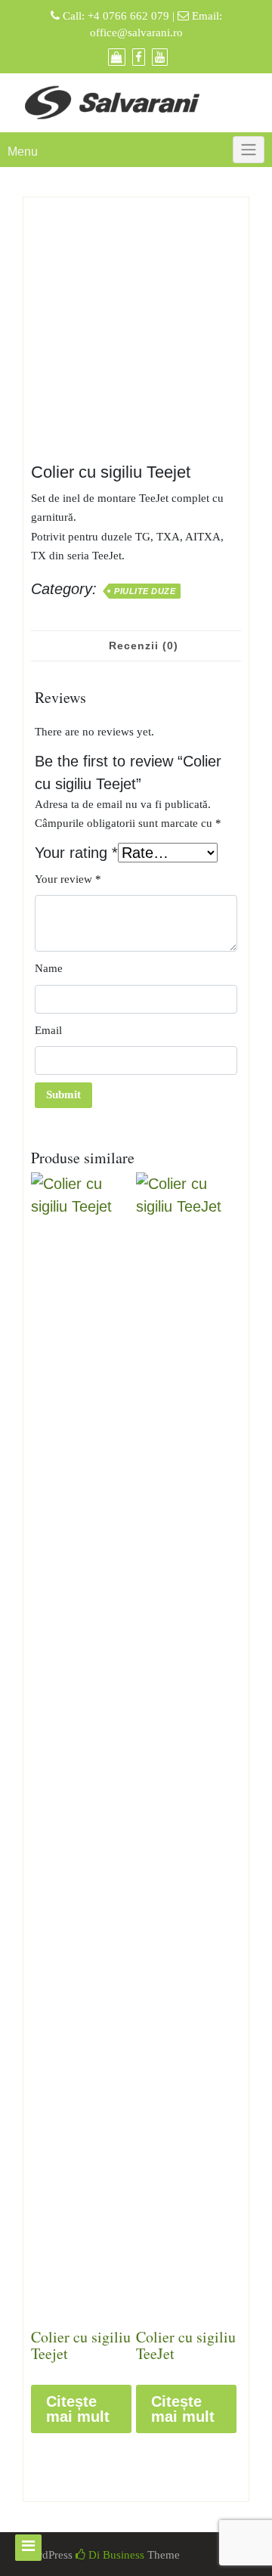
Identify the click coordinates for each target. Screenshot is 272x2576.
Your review (68, 879)
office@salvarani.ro (136, 33)
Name (49, 968)
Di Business (115, 2555)
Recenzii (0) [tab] (144, 646)
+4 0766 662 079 (128, 16)
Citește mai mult (78, 2409)
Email (48, 1030)
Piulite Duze (145, 591)
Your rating (76, 853)
